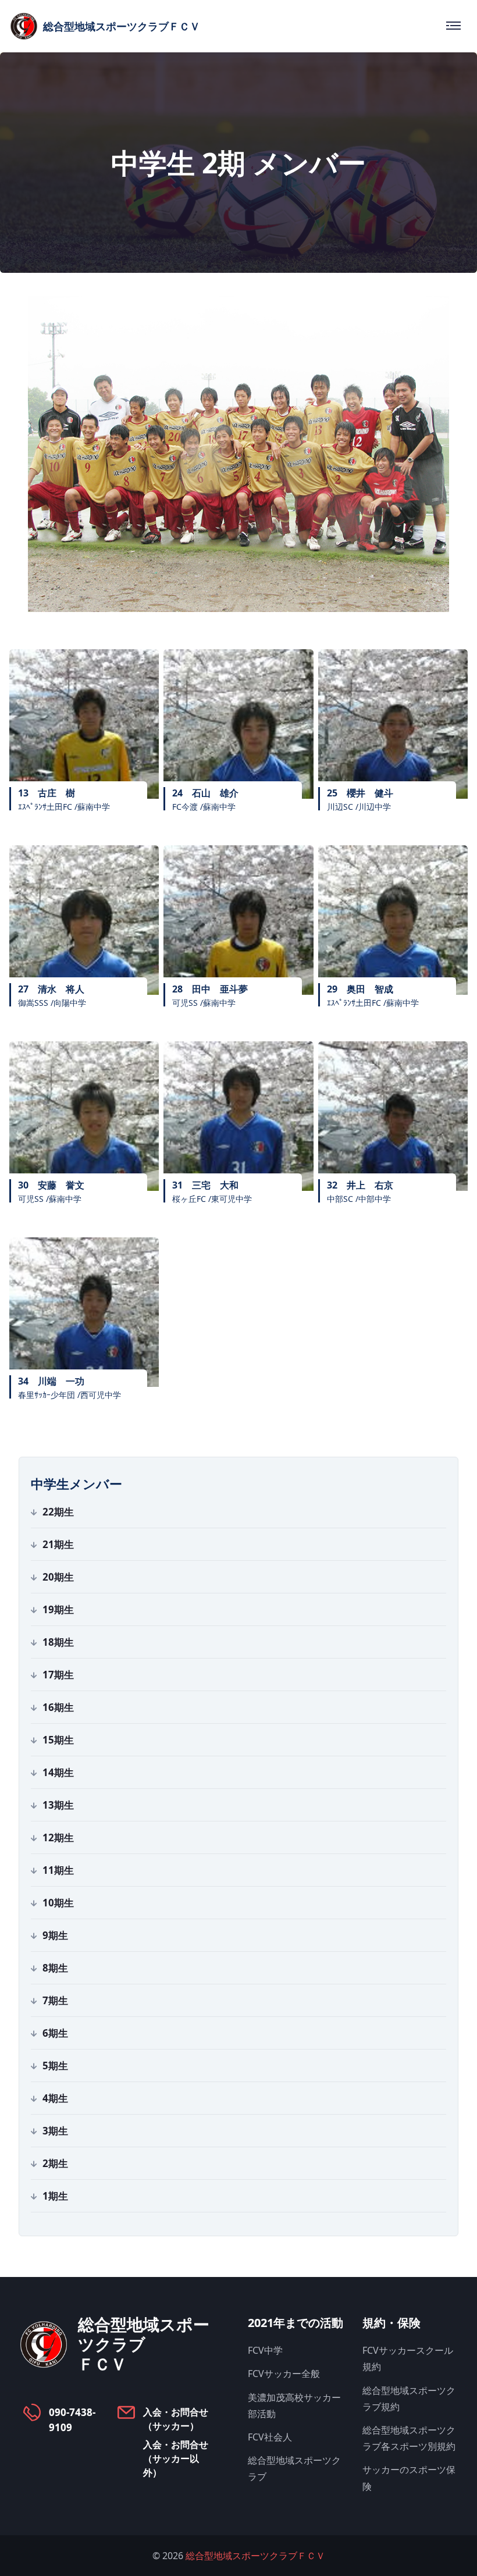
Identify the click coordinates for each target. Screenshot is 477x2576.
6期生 (55, 2033)
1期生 (55, 2196)
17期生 (58, 1675)
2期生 (55, 2163)
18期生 (58, 1642)
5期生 (55, 2066)
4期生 (55, 2098)
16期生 (58, 1707)
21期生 (58, 1544)
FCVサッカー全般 (284, 2374)
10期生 (58, 1903)
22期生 (58, 1512)
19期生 (58, 1609)
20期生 (58, 1577)
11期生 (58, 1870)
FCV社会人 (270, 2437)
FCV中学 (265, 2350)
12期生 (58, 1837)
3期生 (55, 2131)
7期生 (55, 2000)
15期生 (58, 1740)
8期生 (55, 1968)
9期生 (55, 1935)
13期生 (58, 1805)
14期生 (58, 1772)
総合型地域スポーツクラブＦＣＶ (255, 2556)
